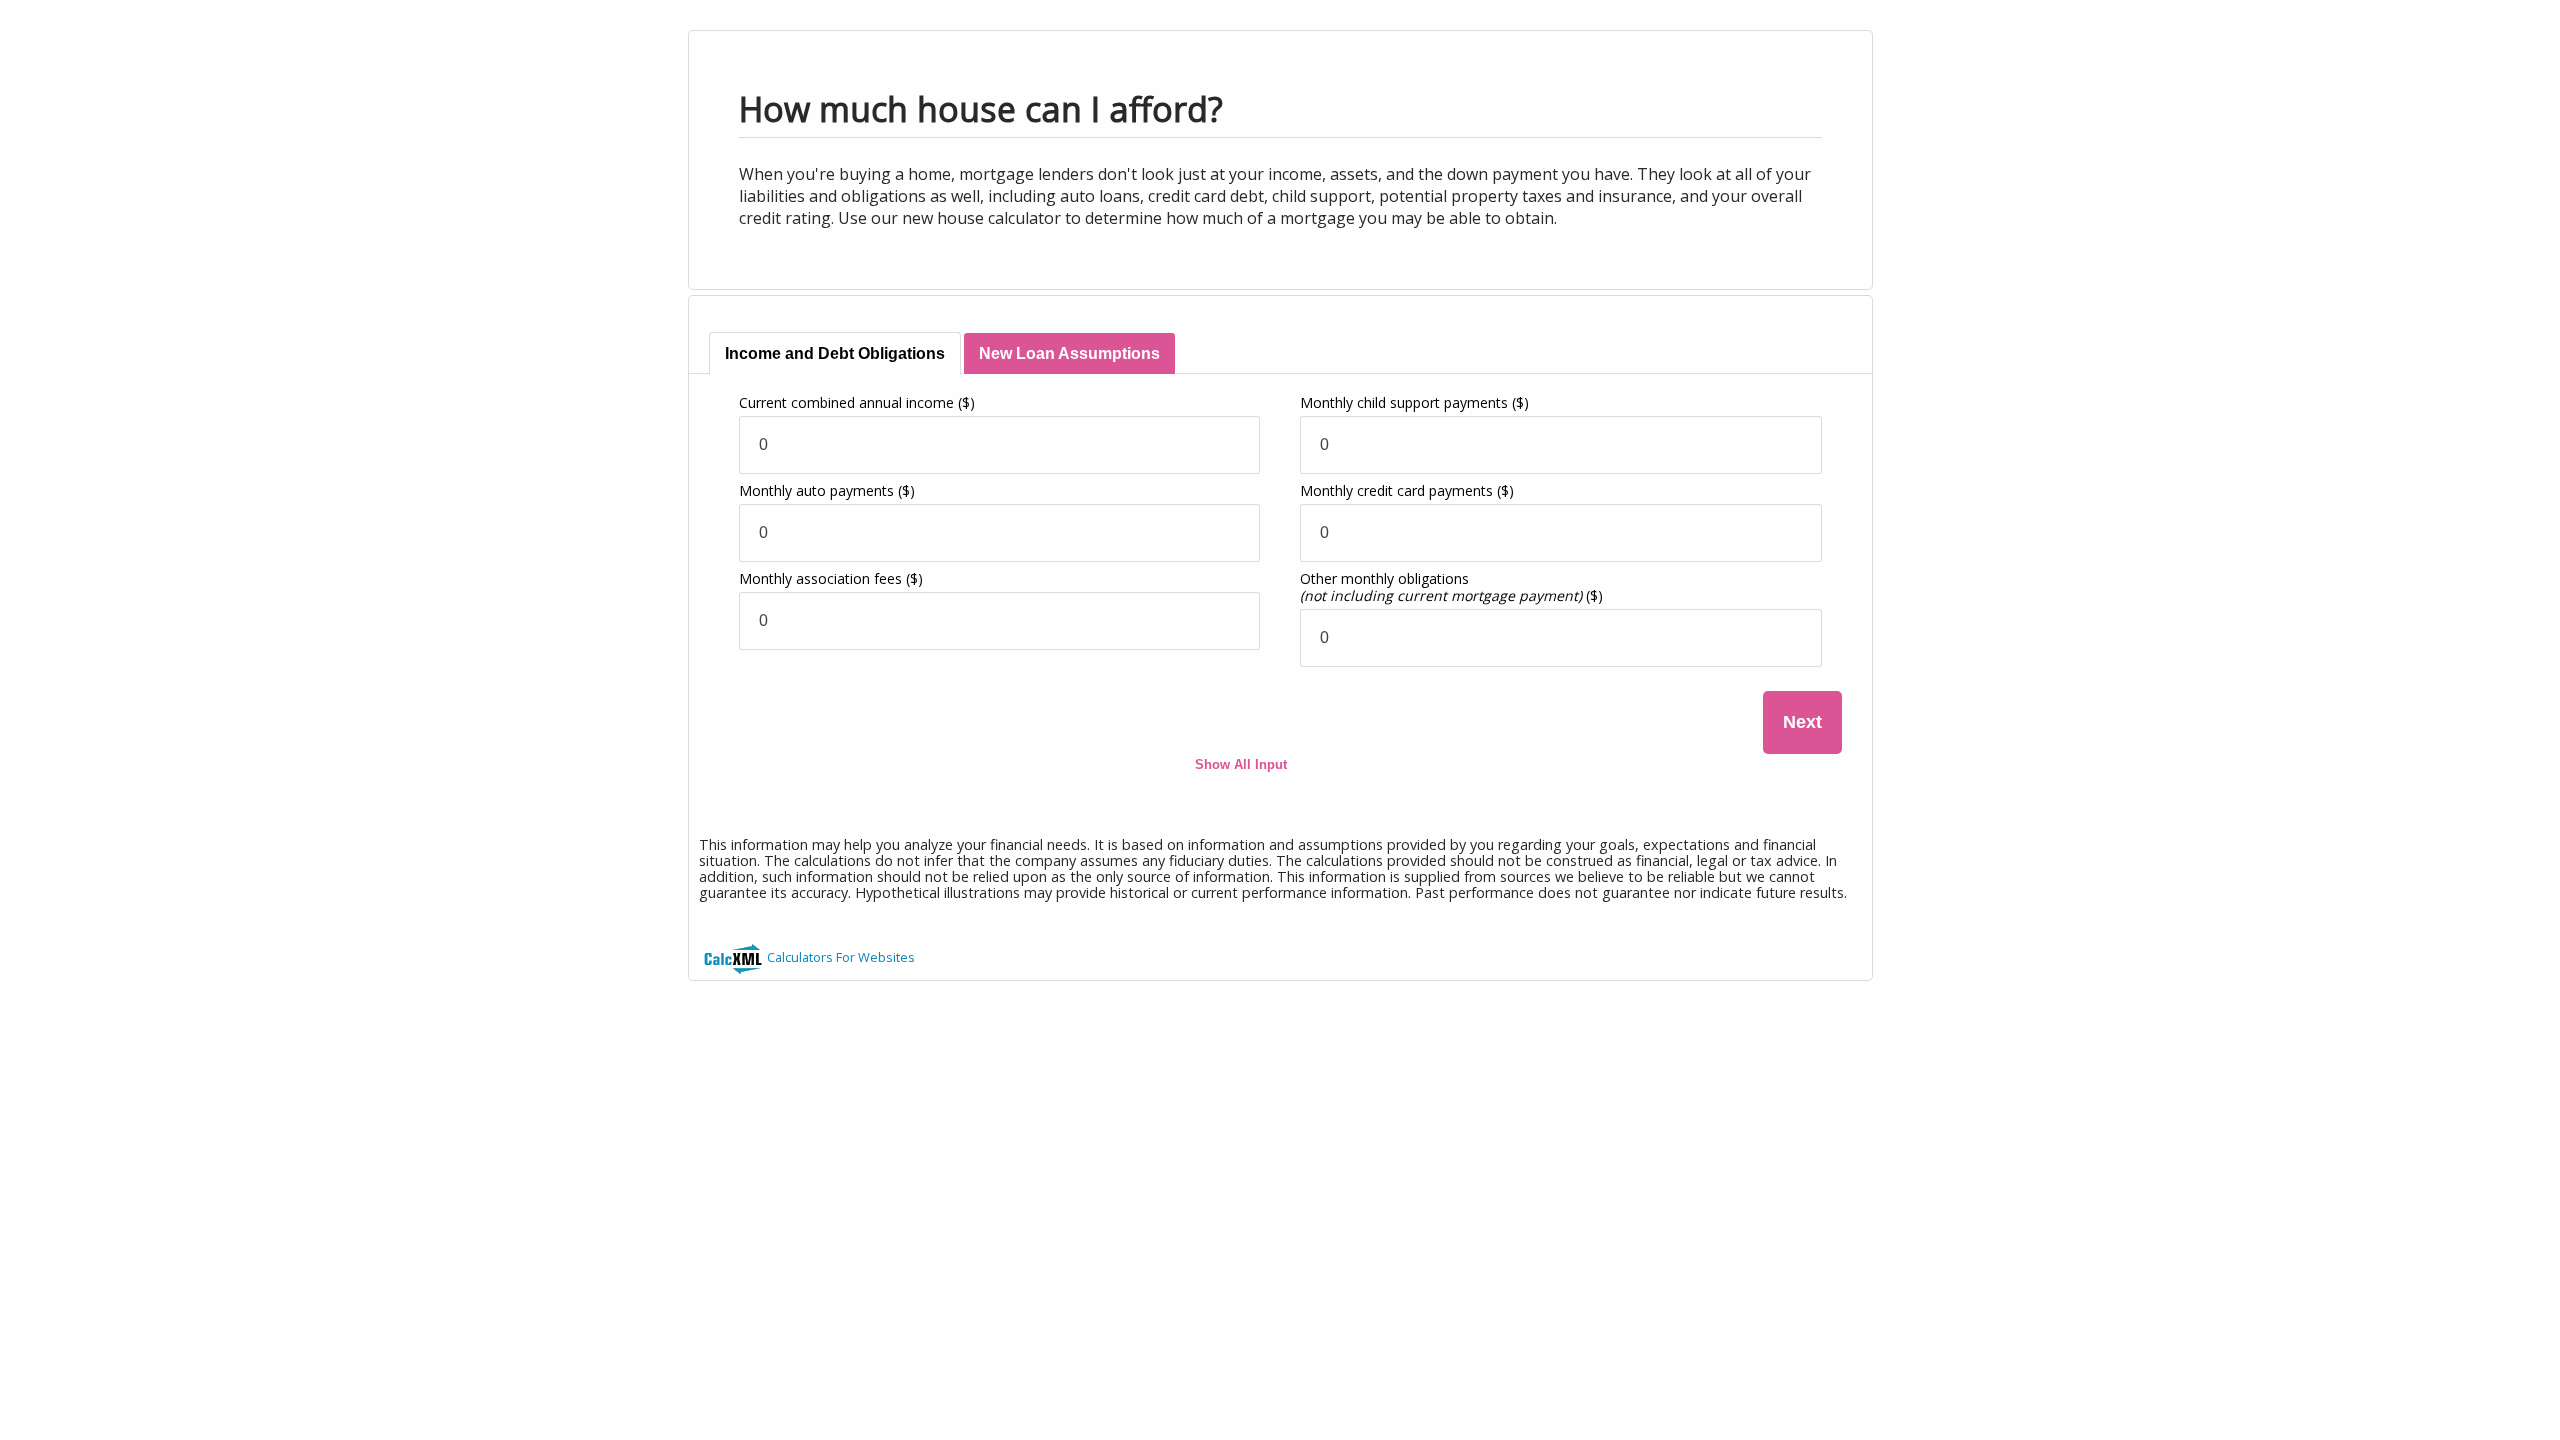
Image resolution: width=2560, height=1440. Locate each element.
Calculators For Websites (841, 957)
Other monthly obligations (1451, 587)
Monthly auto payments (827, 490)
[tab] (835, 353)
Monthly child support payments (1414, 402)
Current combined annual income (857, 402)
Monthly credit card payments (1407, 490)
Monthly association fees (831, 578)
